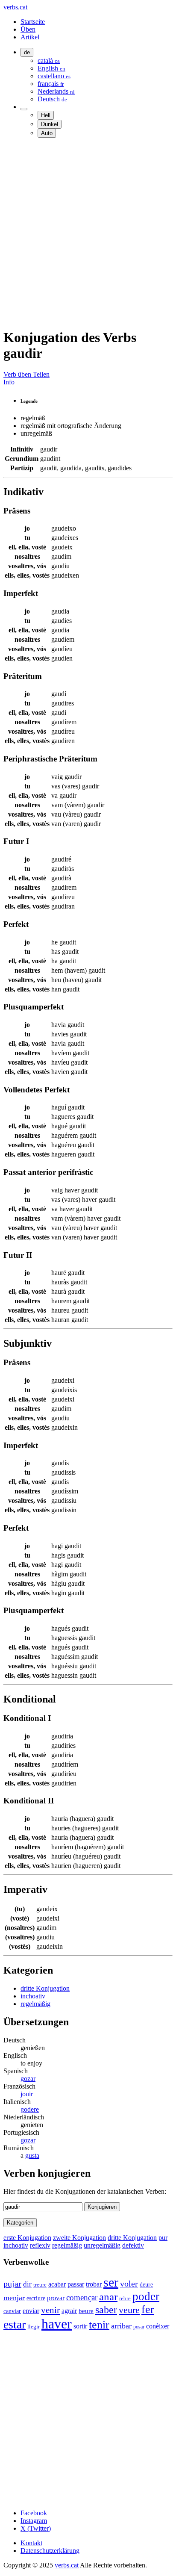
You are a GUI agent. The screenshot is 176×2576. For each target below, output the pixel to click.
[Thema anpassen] (24, 109)
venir (50, 2310)
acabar (57, 2284)
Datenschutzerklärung (50, 2551)
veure (129, 2310)
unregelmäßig (102, 2245)
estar (15, 2324)
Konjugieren (102, 2207)
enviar (31, 2311)
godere (30, 2109)
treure (40, 2285)
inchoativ (33, 1996)
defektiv (133, 2245)
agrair (69, 2311)
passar (76, 2284)
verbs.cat (15, 7)
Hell (46, 115)
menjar (14, 2298)
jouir (27, 2094)
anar (108, 2297)
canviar (12, 2311)
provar (56, 2298)
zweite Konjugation (79, 2238)
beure (86, 2311)
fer (148, 2309)
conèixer (158, 2326)
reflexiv (40, 2245)
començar (82, 2297)
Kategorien (20, 2223)
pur (163, 2238)
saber (106, 2310)
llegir (34, 2327)
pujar (12, 2284)
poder (146, 2296)
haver (57, 2324)
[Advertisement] (88, 233)
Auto (47, 133)
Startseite (33, 22)
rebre (125, 2299)
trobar (94, 2284)
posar (139, 2327)
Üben (28, 29)
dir (27, 2284)
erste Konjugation (27, 2238)
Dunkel (50, 124)
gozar (28, 2079)
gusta (32, 2156)
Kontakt (31, 2543)
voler (129, 2284)
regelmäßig (35, 2004)
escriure (36, 2298)
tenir (99, 2325)
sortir (80, 2326)
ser (111, 2282)
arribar (121, 2326)
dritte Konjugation (45, 1988)
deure (146, 2284)
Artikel (30, 37)
